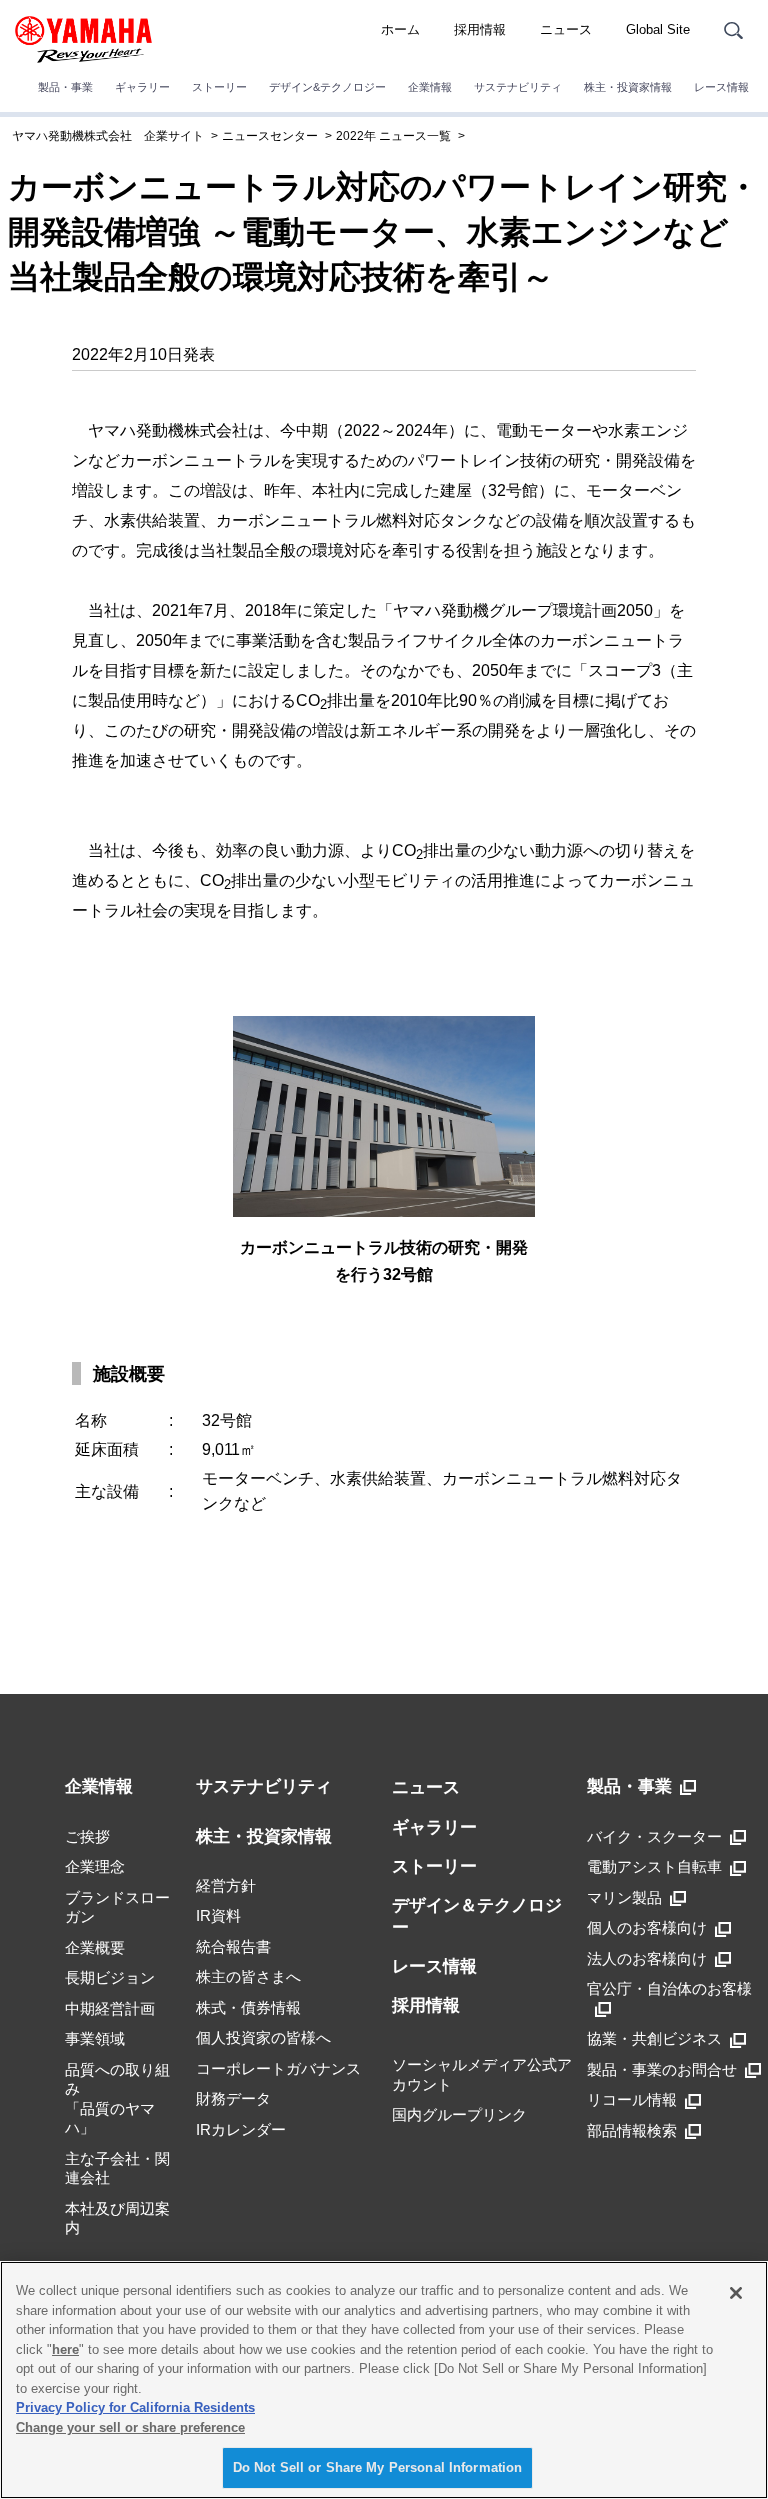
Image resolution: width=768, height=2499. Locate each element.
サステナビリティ (518, 87)
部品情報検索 (632, 2130)
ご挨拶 (87, 1836)
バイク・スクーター (654, 1836)
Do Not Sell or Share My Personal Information (378, 2467)
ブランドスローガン (117, 1907)
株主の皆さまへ (248, 1976)
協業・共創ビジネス (654, 2038)
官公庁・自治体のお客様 (669, 1988)
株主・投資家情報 (628, 87)
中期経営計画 (110, 2008)
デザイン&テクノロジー (327, 87)
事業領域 (95, 2038)
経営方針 (226, 1885)
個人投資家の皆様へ (263, 2037)
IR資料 (218, 1915)
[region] (384, 2380)
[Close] (736, 2293)
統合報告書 (233, 1946)
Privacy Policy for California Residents (135, 2407)
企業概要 (95, 1947)
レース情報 (721, 87)
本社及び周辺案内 (117, 2218)
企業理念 (95, 1866)
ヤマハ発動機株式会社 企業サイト (108, 136)
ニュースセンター (270, 136)
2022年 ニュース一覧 (393, 136)
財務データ (233, 2098)
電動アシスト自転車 (654, 1866)
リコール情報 (632, 2099)
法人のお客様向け (647, 1958)
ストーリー (219, 87)
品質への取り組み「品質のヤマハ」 (117, 2099)
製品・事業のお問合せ (662, 2069)
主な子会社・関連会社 (117, 2168)
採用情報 (480, 29)
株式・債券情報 (248, 2007)
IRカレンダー (241, 2129)
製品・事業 (65, 87)
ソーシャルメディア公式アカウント (482, 2074)
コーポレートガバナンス (278, 2068)
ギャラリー (142, 87)
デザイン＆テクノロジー (477, 1916)
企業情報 (430, 87)
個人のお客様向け (647, 1927)
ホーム (400, 29)
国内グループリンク (459, 2114)
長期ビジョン (110, 1977)
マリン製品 (624, 1897)
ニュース (566, 29)
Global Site (658, 29)
